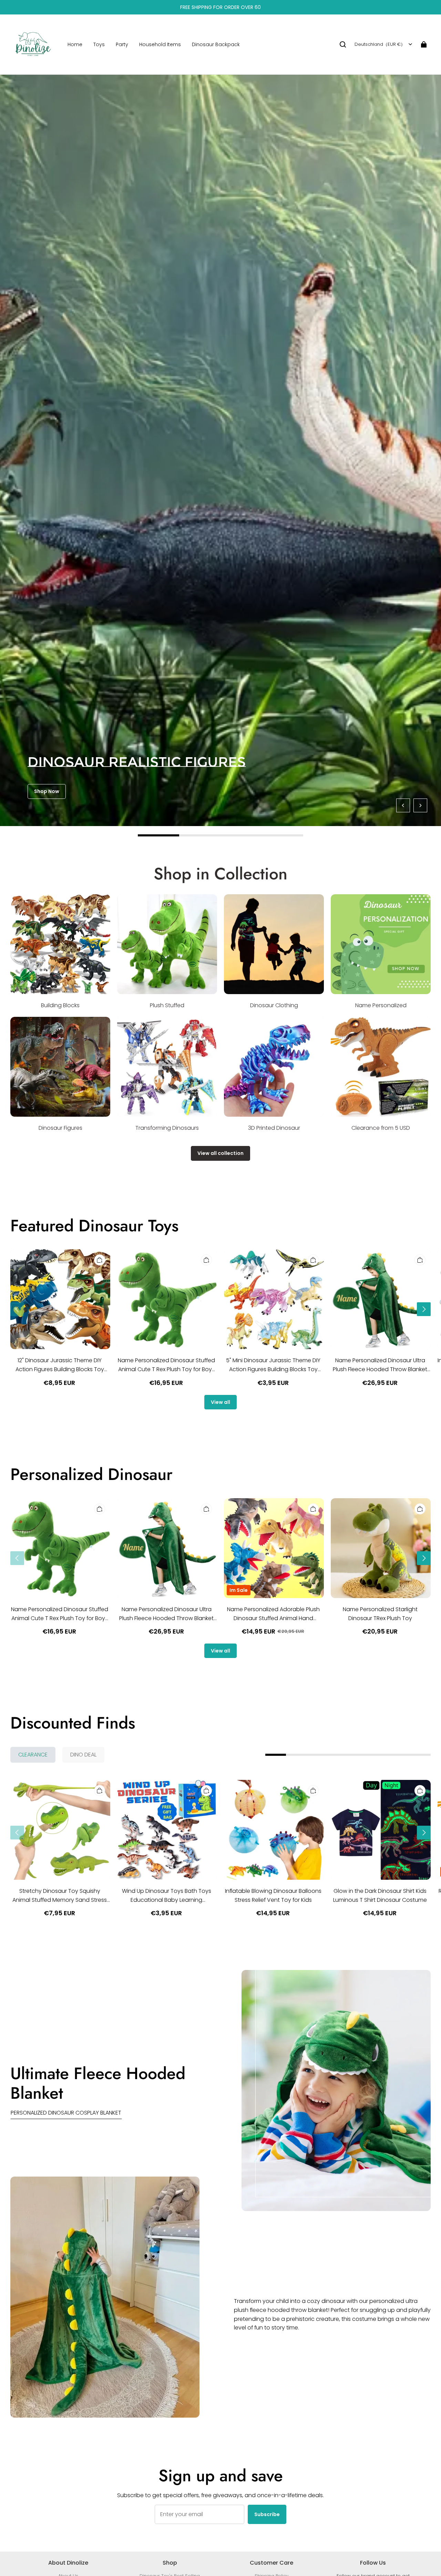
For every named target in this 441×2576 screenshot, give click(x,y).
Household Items (160, 44)
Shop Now (47, 791)
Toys (99, 44)
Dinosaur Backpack (216, 44)
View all (220, 1402)
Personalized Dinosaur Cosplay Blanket (66, 2113)
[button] (343, 44)
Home (75, 44)
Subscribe (267, 2514)
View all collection (220, 1153)
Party (122, 44)
